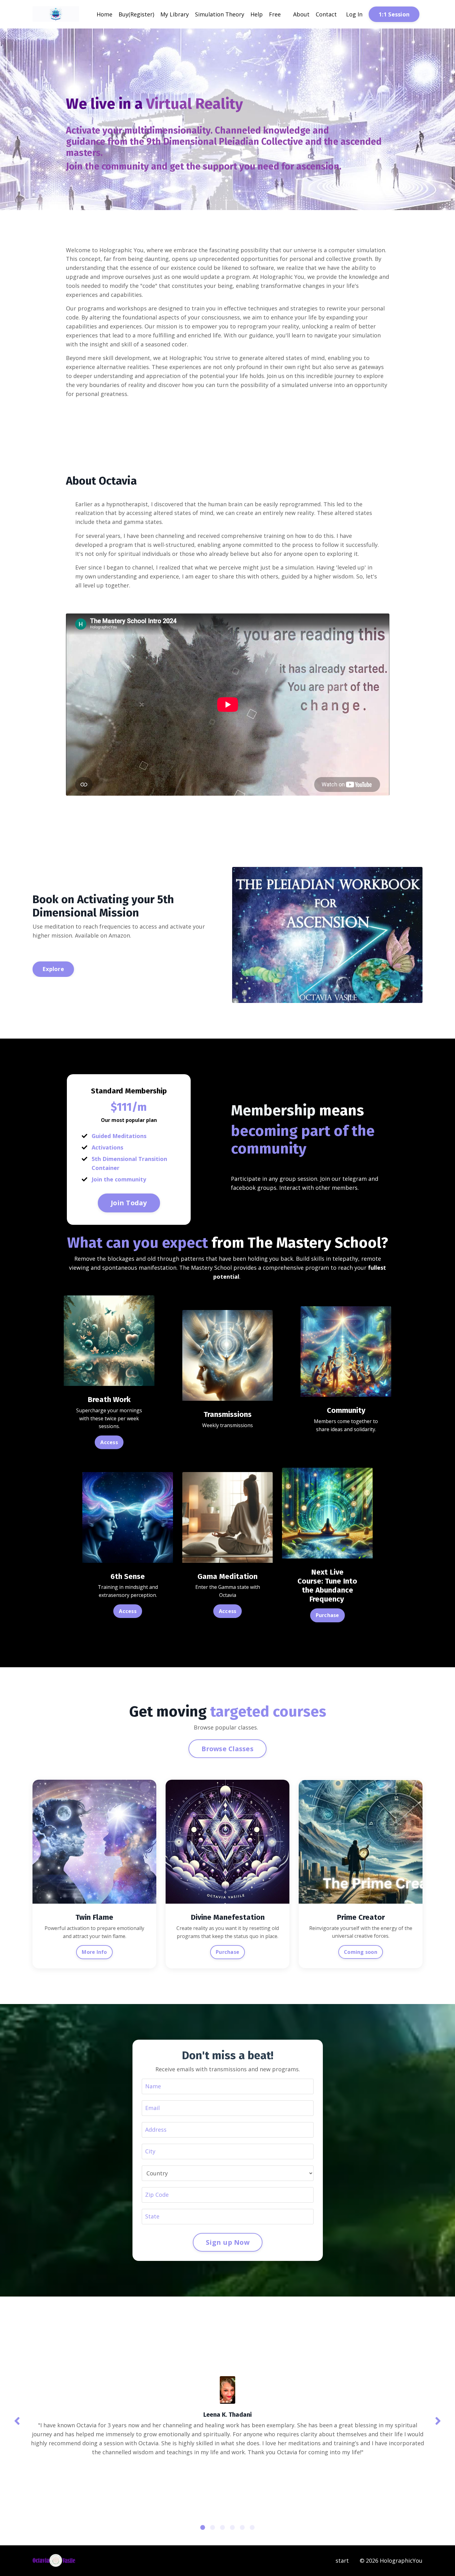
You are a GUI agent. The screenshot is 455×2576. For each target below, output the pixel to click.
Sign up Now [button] (228, 2242)
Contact (326, 14)
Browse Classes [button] (227, 1749)
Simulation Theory (220, 14)
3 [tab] (223, 2527)
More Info (94, 1952)
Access (109, 1442)
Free (275, 14)
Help (257, 14)
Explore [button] (53, 969)
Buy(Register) (136, 14)
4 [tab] (232, 2527)
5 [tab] (242, 2527)
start (342, 2561)
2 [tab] (213, 2527)
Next (438, 2421)
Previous (17, 2421)
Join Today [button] (129, 1203)
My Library (175, 14)
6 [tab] (252, 2527)
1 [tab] (203, 2527)
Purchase (327, 1615)
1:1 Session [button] (394, 14)
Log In (354, 14)
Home (104, 14)
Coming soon (361, 1952)
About (301, 14)
